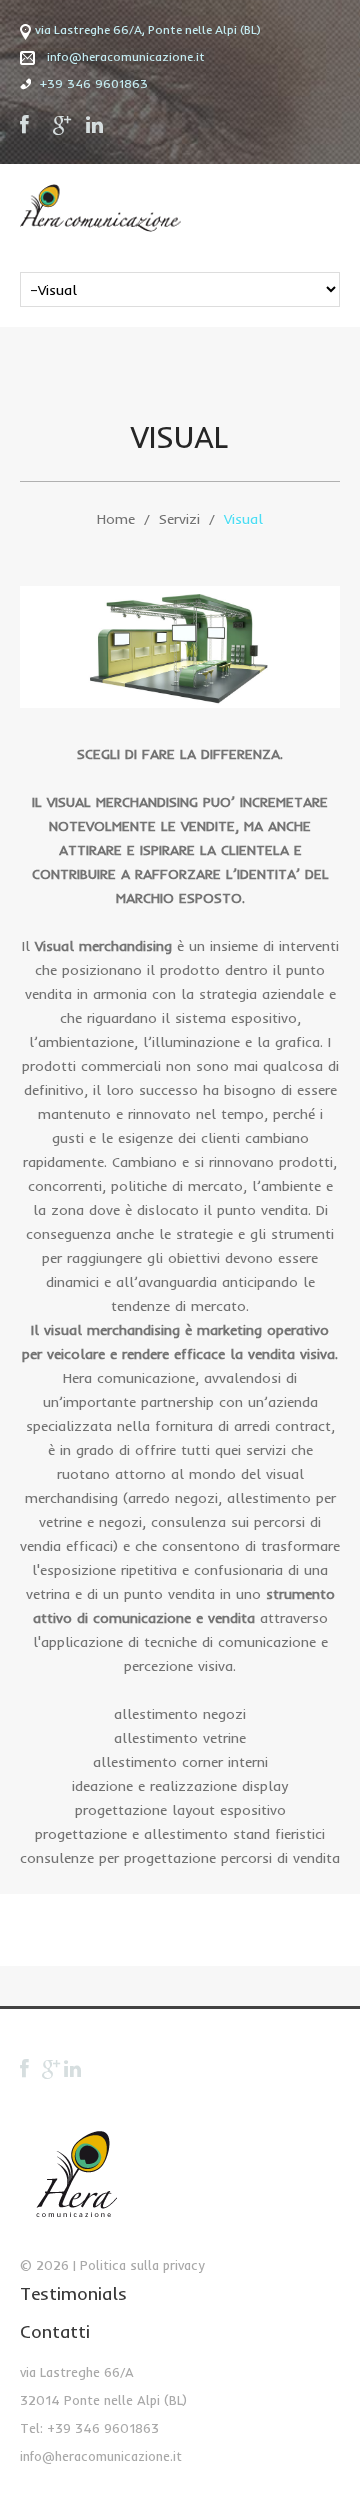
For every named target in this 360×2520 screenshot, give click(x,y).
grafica (297, 1042)
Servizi (179, 519)
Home (116, 519)
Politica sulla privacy (142, 2265)
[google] (63, 125)
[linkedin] (96, 125)
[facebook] (30, 125)
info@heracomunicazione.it (126, 56)
